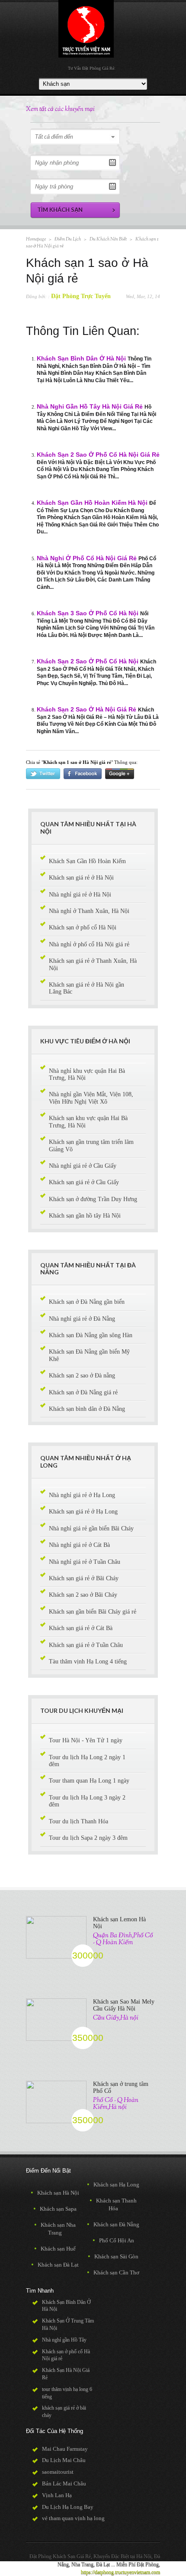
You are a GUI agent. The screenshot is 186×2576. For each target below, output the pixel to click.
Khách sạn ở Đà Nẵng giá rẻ (83, 1392)
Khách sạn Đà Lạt (55, 2265)
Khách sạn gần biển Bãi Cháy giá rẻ (93, 1612)
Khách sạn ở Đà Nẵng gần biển (87, 1302)
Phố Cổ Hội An (113, 2240)
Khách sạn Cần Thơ (113, 2272)
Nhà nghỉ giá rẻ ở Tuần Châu (85, 1562)
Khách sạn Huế (55, 2249)
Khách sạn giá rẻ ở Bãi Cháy (84, 1578)
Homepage (36, 239)
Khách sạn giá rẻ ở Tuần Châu (86, 1645)
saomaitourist (58, 2472)
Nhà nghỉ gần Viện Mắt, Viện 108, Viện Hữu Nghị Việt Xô (91, 1098)
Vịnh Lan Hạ (57, 2495)
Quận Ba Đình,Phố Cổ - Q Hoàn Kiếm (123, 1939)
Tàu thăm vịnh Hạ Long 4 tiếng (88, 1662)
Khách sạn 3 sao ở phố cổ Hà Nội (88, 613)
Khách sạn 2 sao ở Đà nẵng (82, 1376)
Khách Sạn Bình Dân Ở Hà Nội (81, 359)
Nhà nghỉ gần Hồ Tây (64, 2340)
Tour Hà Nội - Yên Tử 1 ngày (86, 1740)
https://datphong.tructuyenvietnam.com (120, 2572)
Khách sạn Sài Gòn (113, 2256)
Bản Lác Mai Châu (64, 2483)
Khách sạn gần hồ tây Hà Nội (85, 1216)
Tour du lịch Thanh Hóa (79, 1821)
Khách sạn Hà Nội (55, 2193)
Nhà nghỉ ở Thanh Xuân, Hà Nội (89, 911)
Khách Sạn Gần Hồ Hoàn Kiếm (87, 861)
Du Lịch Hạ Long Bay (68, 2507)
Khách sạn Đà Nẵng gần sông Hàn (91, 1335)
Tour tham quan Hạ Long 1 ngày (89, 1781)
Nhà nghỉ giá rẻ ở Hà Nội (80, 895)
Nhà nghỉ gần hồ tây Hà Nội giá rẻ (90, 407)
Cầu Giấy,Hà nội (116, 2018)
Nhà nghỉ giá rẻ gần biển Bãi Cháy (91, 1528)
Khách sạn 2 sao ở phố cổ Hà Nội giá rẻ (98, 455)
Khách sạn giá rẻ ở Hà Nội (81, 878)
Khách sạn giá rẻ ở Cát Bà (81, 1628)
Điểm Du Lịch (68, 239)
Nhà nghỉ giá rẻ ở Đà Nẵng (82, 1319)
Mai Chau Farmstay (65, 2449)
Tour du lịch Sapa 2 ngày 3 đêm (88, 1838)
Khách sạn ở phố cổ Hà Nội (83, 927)
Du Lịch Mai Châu (64, 2460)
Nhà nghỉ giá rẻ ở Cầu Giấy (83, 1166)
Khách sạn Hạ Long (113, 2185)
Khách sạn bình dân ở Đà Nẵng (87, 1409)
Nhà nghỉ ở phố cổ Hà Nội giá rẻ (87, 558)
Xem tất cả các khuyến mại (60, 109)
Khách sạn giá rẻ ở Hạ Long (83, 1512)
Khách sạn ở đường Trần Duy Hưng (93, 1199)
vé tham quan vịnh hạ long (73, 2518)
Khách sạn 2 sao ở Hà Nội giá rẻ (87, 710)
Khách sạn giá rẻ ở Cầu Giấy (84, 1182)
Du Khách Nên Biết (108, 239)
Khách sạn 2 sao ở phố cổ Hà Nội (88, 661)
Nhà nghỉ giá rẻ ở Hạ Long (82, 1495)
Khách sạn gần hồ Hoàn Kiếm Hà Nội (92, 503)
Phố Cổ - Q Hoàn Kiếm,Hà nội (116, 2104)
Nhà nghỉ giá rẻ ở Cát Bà (79, 1545)
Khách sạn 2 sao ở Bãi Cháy (83, 1595)
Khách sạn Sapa (55, 2209)
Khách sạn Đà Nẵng (113, 2224)
